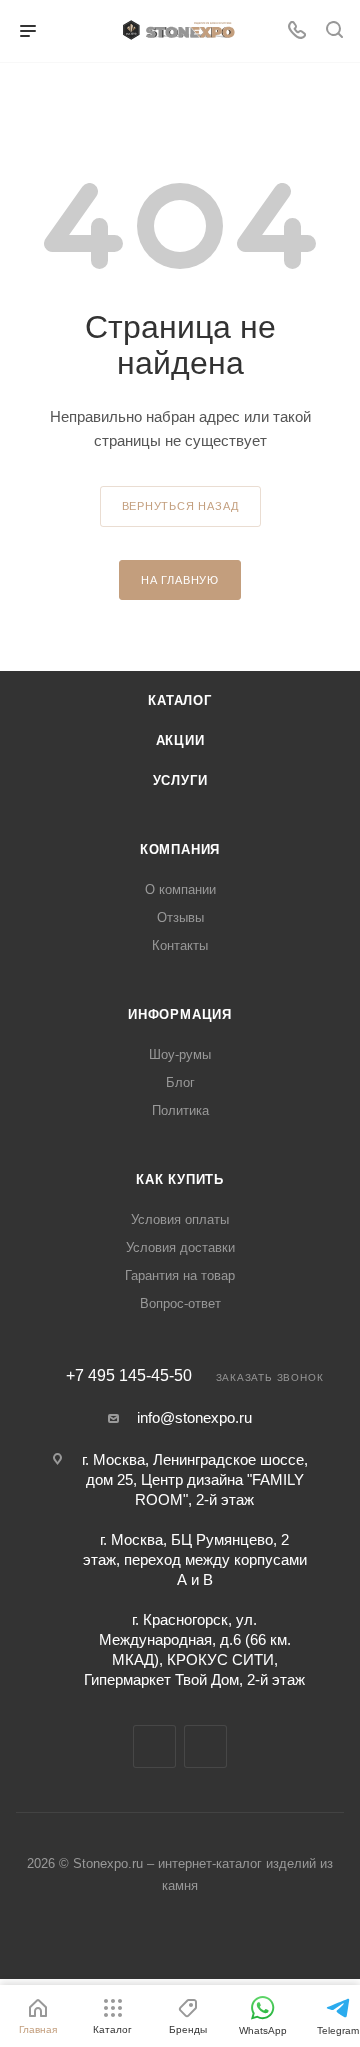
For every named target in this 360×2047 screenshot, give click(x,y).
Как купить (180, 1179)
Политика (180, 1110)
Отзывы (180, 917)
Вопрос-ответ (180, 1303)
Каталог (180, 700)
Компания (180, 849)
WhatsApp (205, 1746)
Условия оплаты (180, 1219)
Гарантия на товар (180, 1275)
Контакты (180, 945)
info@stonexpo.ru (194, 1417)
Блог (180, 1082)
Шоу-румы (180, 1054)
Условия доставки (180, 1247)
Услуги (180, 780)
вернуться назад (180, 506)
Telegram (154, 1746)
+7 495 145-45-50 (129, 1376)
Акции (180, 740)
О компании (180, 889)
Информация (180, 1014)
